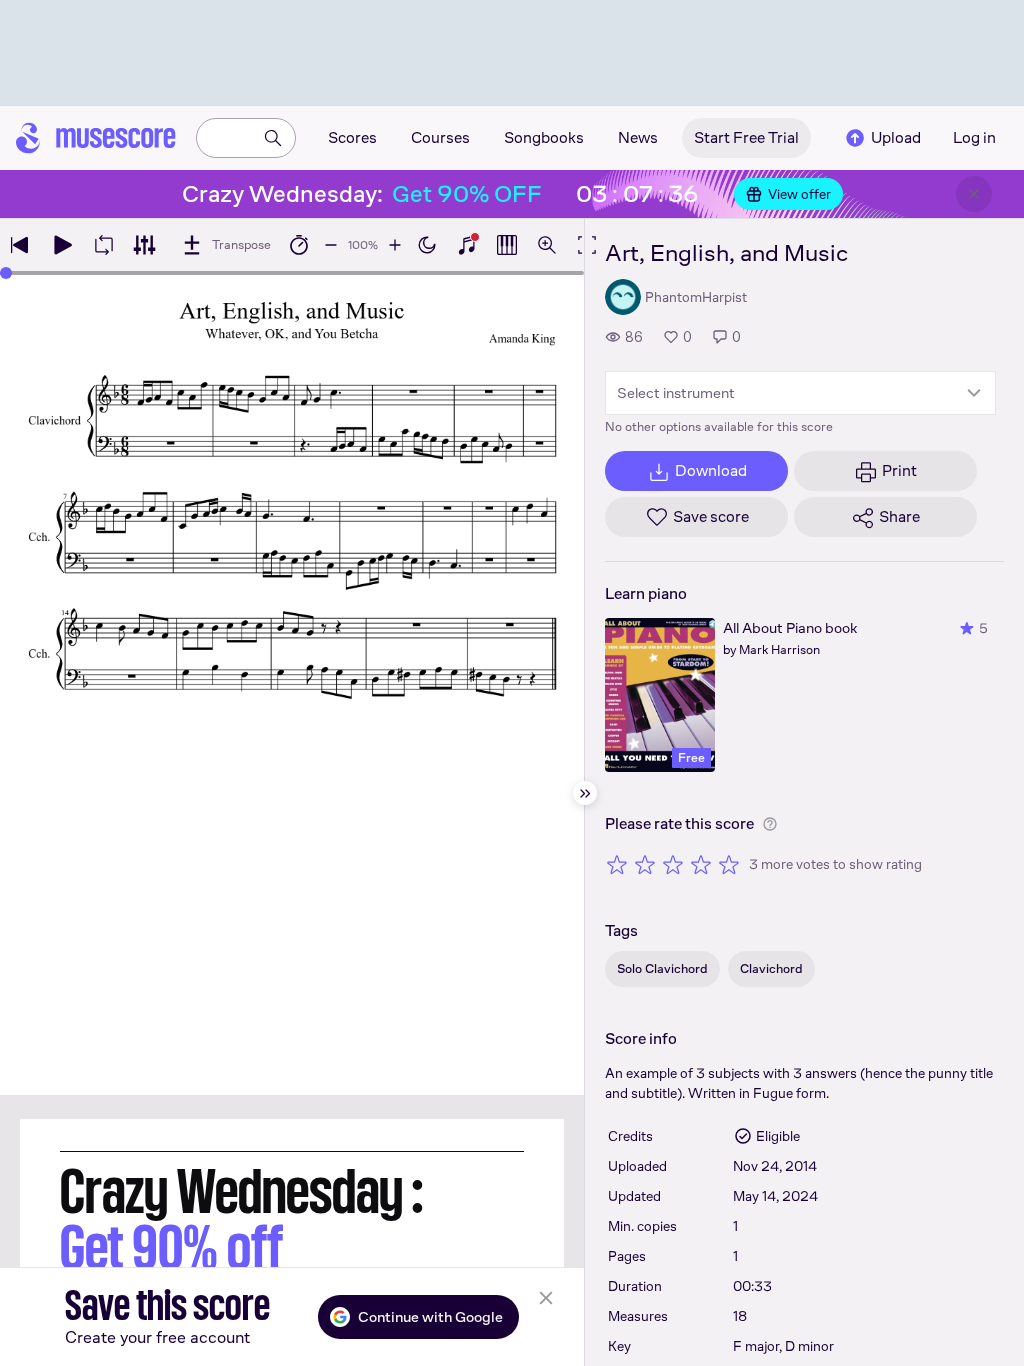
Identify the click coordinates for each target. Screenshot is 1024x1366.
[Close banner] (974, 194)
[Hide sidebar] (585, 793)
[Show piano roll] (507, 245)
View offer (799, 194)
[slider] (6, 273)
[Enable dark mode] (427, 245)
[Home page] (96, 138)
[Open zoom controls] (547, 245)
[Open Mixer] (144, 245)
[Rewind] (20, 245)
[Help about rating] (770, 824)
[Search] (273, 138)
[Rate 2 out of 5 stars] (645, 864)
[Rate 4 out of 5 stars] (701, 864)
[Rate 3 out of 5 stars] (673, 864)
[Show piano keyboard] (467, 245)
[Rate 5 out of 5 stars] (729, 864)
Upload (896, 137)
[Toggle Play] (62, 245)
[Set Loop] (104, 245)
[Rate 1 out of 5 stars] (617, 864)
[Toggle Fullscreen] (587, 245)
